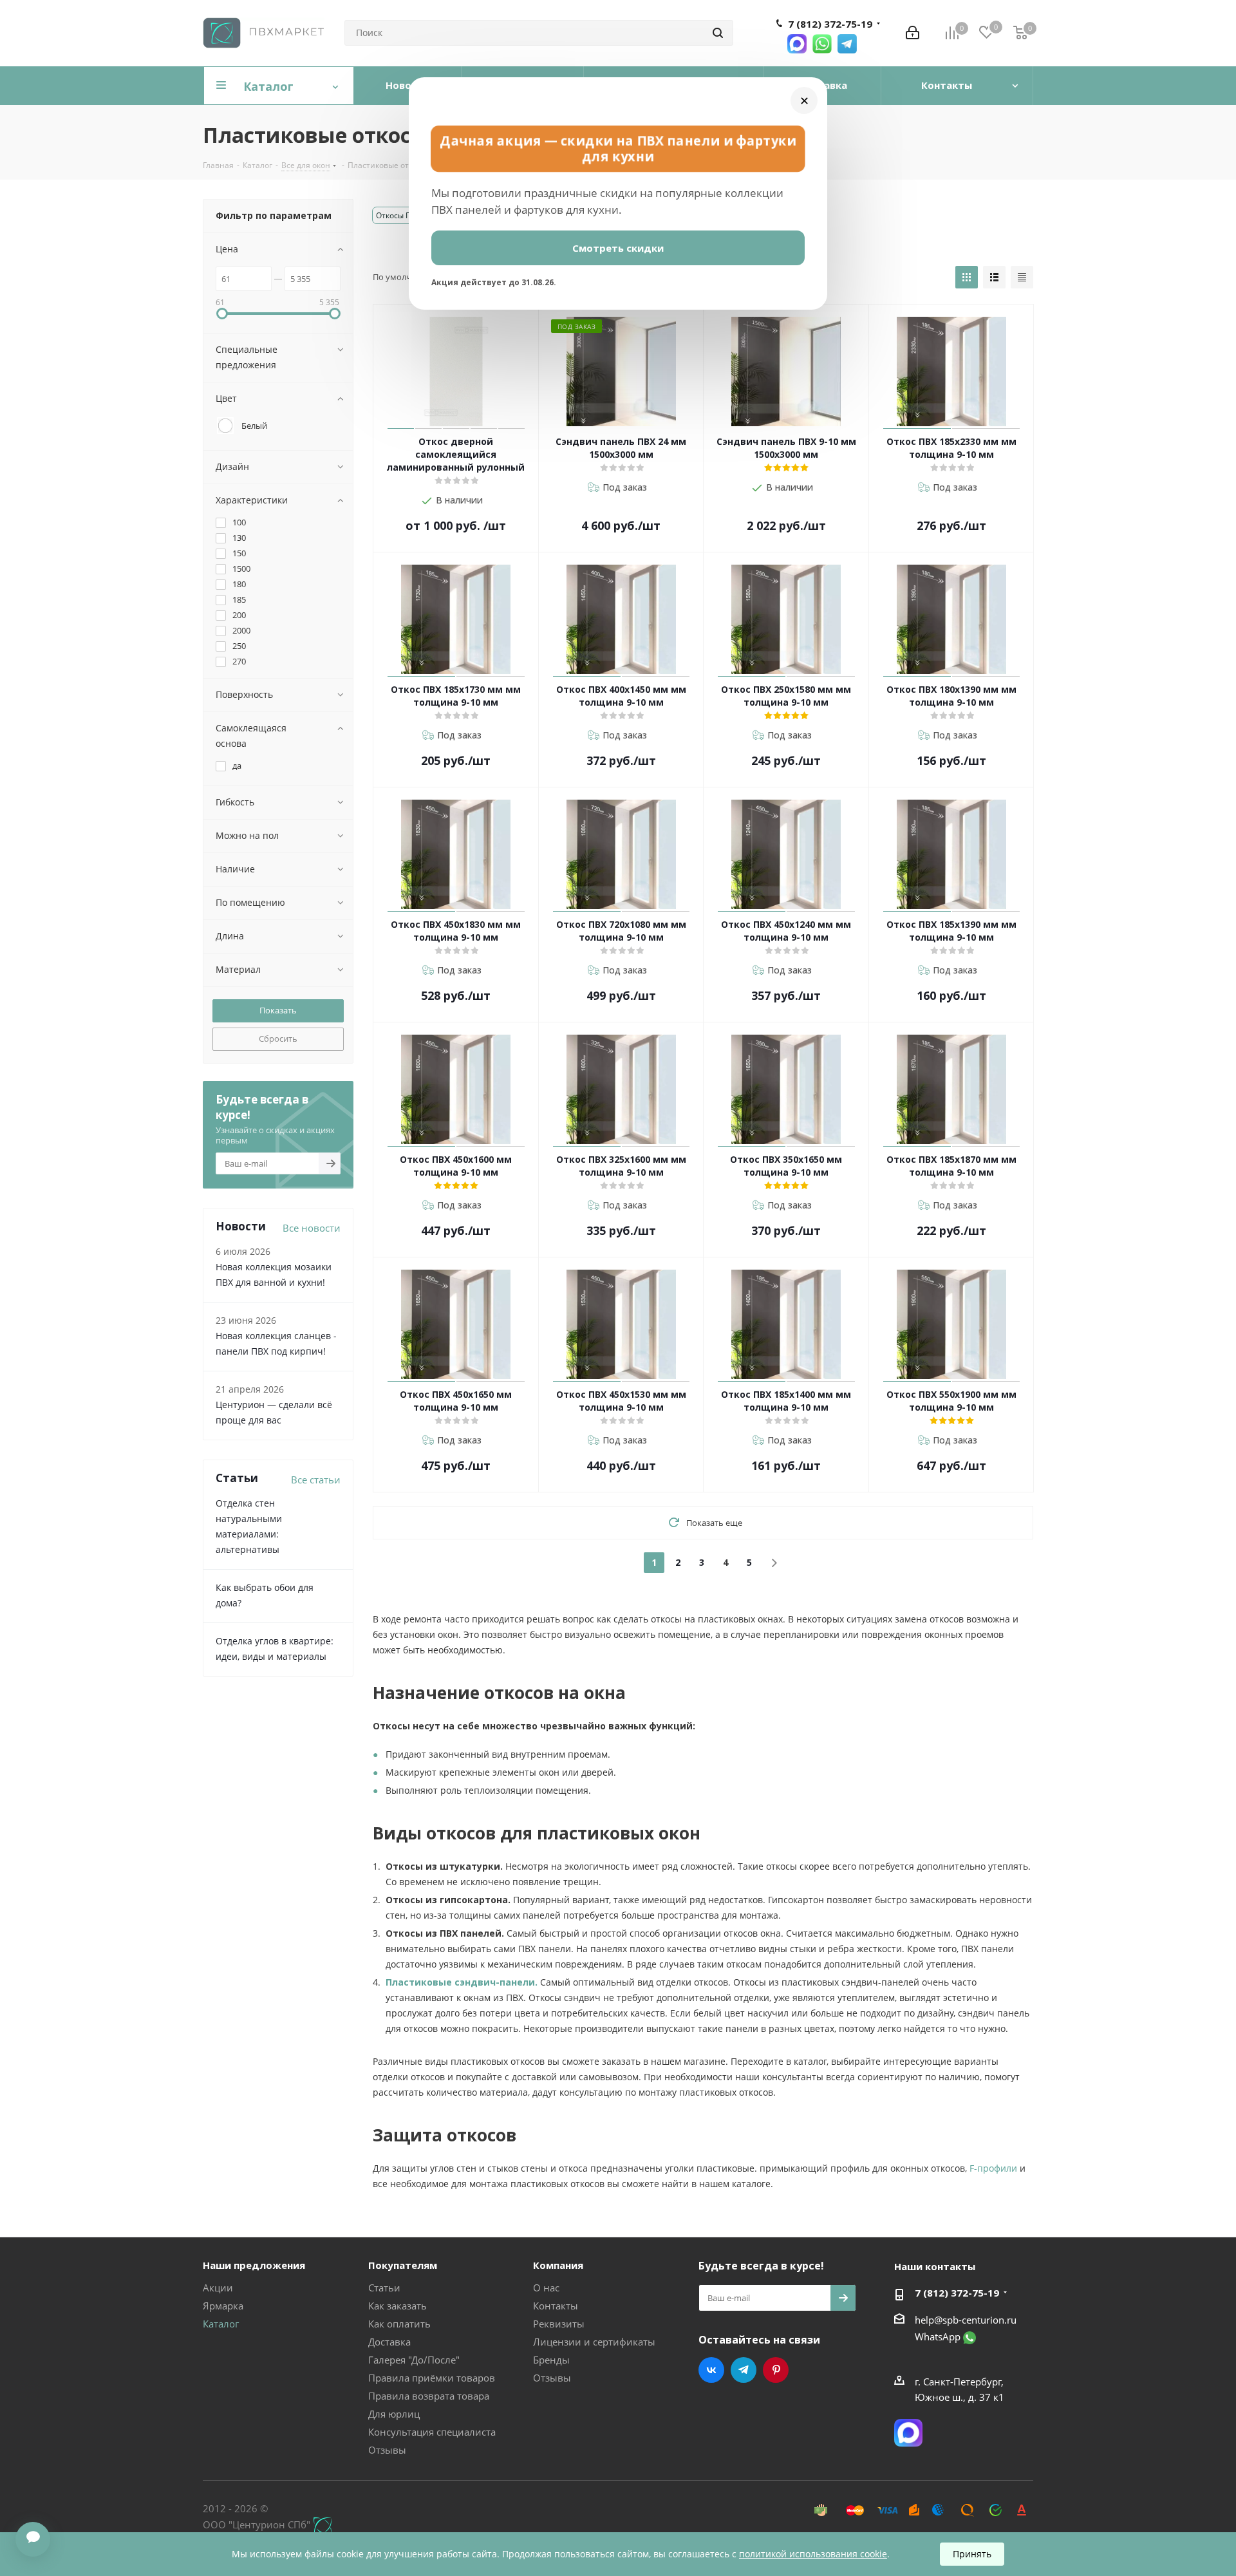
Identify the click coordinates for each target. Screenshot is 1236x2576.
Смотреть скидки (618, 248)
